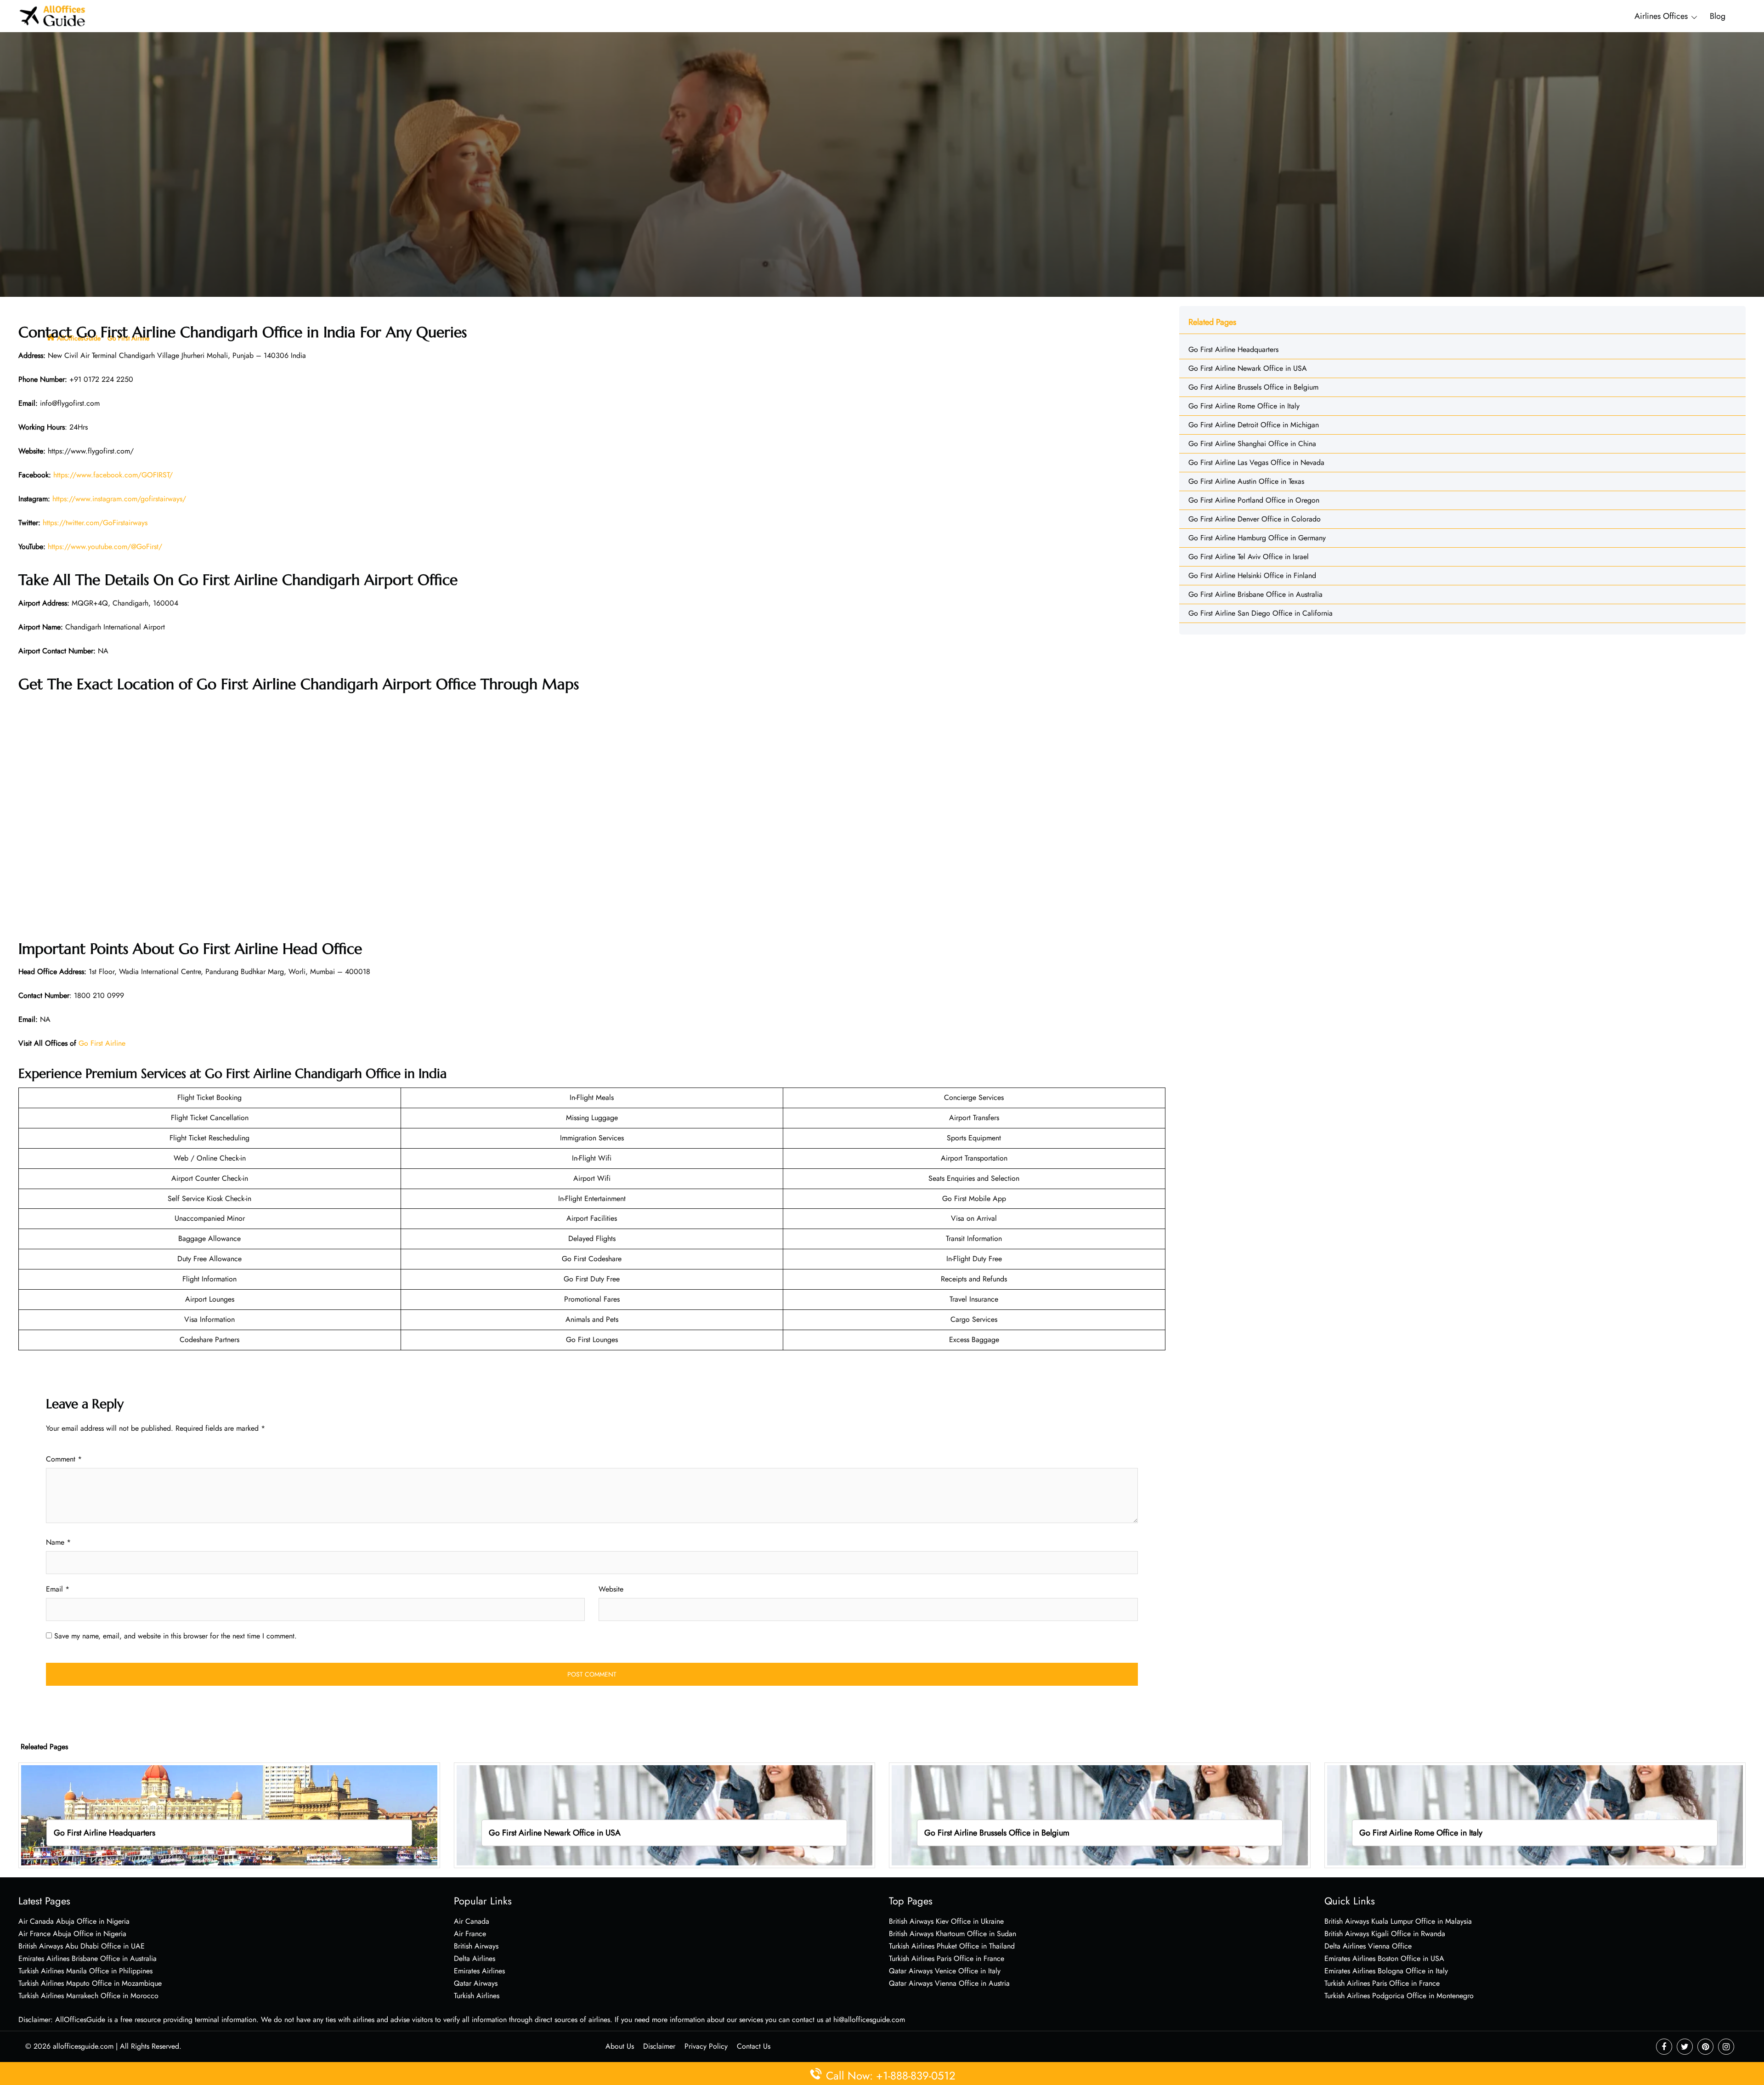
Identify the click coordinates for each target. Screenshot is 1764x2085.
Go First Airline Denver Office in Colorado (1255, 519)
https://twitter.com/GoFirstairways (95, 523)
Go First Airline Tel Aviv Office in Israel (1249, 557)
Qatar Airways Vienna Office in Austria (949, 1983)
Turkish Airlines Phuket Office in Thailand (952, 1946)
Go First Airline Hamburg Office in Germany (1257, 538)
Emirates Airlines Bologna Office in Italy (1386, 1971)
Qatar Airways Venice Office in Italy (945, 1971)
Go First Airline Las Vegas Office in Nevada (1256, 462)
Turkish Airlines (477, 1996)
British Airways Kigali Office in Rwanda (1385, 1934)
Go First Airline (102, 1043)
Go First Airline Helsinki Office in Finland (1252, 575)
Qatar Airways (476, 1983)
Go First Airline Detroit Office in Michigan (1254, 425)
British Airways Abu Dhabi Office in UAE (82, 1946)
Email (58, 1589)
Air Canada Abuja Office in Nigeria (74, 1921)
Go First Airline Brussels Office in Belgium (1253, 387)
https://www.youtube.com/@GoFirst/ (105, 547)
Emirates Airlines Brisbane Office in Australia (88, 1958)
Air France (470, 1934)
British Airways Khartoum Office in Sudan (953, 1934)
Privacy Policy (706, 2046)
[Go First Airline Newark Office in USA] (665, 1815)
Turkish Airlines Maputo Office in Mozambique (90, 1983)
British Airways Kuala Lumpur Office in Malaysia (1398, 1921)
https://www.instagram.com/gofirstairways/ (119, 499)
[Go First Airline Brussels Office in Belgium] (1100, 1815)
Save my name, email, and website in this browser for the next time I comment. (175, 1636)
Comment (64, 1459)
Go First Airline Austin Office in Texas (1246, 481)
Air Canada (472, 1921)
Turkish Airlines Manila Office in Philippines (85, 1971)
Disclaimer (659, 2046)
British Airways (476, 1946)
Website (611, 1589)
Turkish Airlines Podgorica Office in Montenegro (1399, 1996)
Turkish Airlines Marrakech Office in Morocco (88, 1996)
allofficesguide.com (83, 2046)
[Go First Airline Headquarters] (229, 1815)
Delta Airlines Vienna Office (1368, 1946)
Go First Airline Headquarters (1233, 349)
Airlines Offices (1661, 16)
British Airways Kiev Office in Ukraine (946, 1921)
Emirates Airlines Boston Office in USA (1384, 1958)
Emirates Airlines (479, 1971)
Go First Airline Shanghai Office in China (1252, 444)
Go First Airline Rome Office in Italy (1244, 406)
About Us (620, 2046)
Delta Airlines (475, 1958)
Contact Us (754, 2046)
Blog (1718, 16)
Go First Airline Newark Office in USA (1248, 368)
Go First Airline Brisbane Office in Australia (1255, 594)
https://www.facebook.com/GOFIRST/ (113, 475)
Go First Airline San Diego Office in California (1261, 613)
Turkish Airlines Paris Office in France (947, 1958)
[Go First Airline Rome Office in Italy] (1535, 1815)
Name (58, 1542)
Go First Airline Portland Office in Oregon (1254, 500)
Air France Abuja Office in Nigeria (72, 1934)
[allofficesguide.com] (53, 15)
